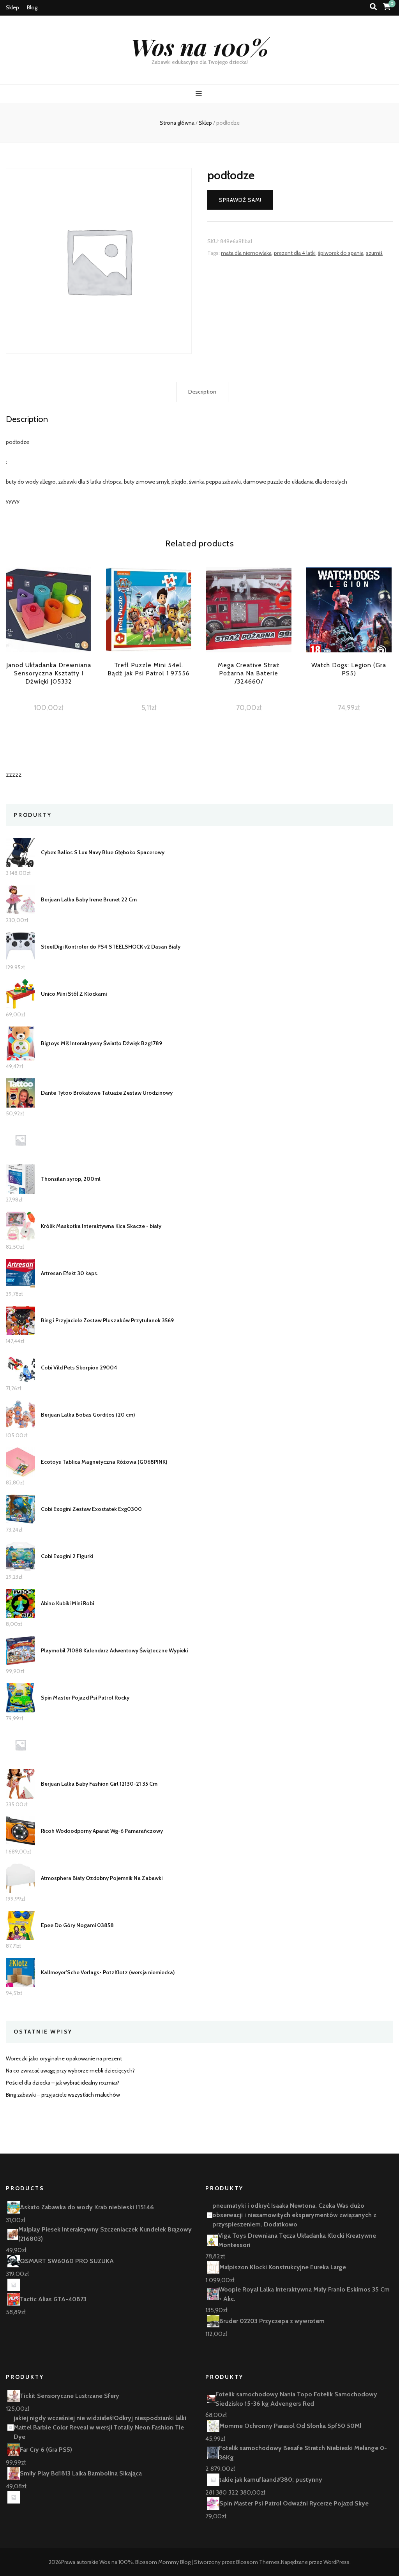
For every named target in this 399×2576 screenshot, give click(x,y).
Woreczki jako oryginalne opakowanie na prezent (64, 2058)
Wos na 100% (200, 46)
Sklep (12, 7)
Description (202, 392)
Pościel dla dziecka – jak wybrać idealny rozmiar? (63, 2083)
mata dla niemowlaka (246, 253)
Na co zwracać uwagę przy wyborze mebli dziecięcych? (70, 2071)
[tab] (202, 392)
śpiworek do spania (341, 253)
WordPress (336, 2562)
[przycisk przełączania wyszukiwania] (373, 7)
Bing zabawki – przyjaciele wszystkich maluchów (63, 2095)
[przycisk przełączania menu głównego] (200, 94)
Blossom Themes (258, 2562)
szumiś (374, 253)
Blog (32, 7)
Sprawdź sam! (240, 200)
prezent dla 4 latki (295, 253)
